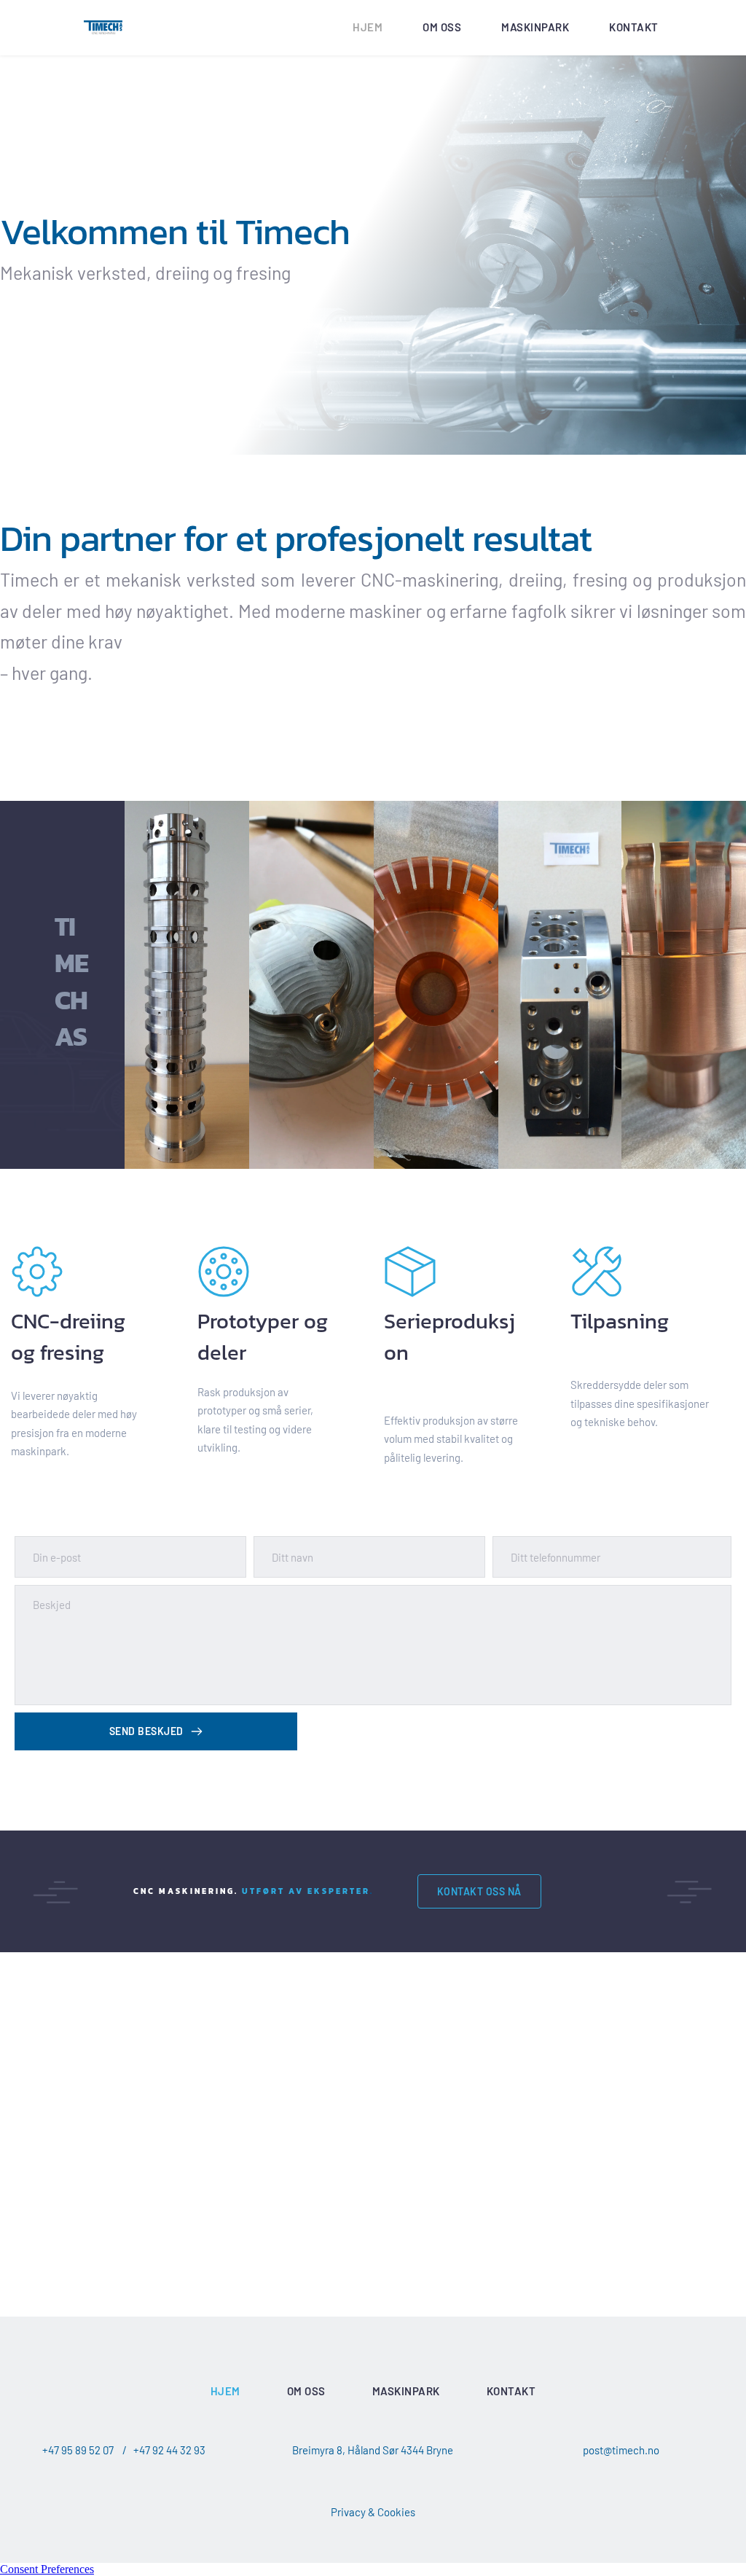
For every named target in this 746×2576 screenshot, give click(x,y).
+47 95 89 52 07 (78, 2450)
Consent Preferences (47, 2569)
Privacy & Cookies (373, 2512)
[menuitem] (368, 28)
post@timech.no (621, 2450)
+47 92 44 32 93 (169, 2450)
